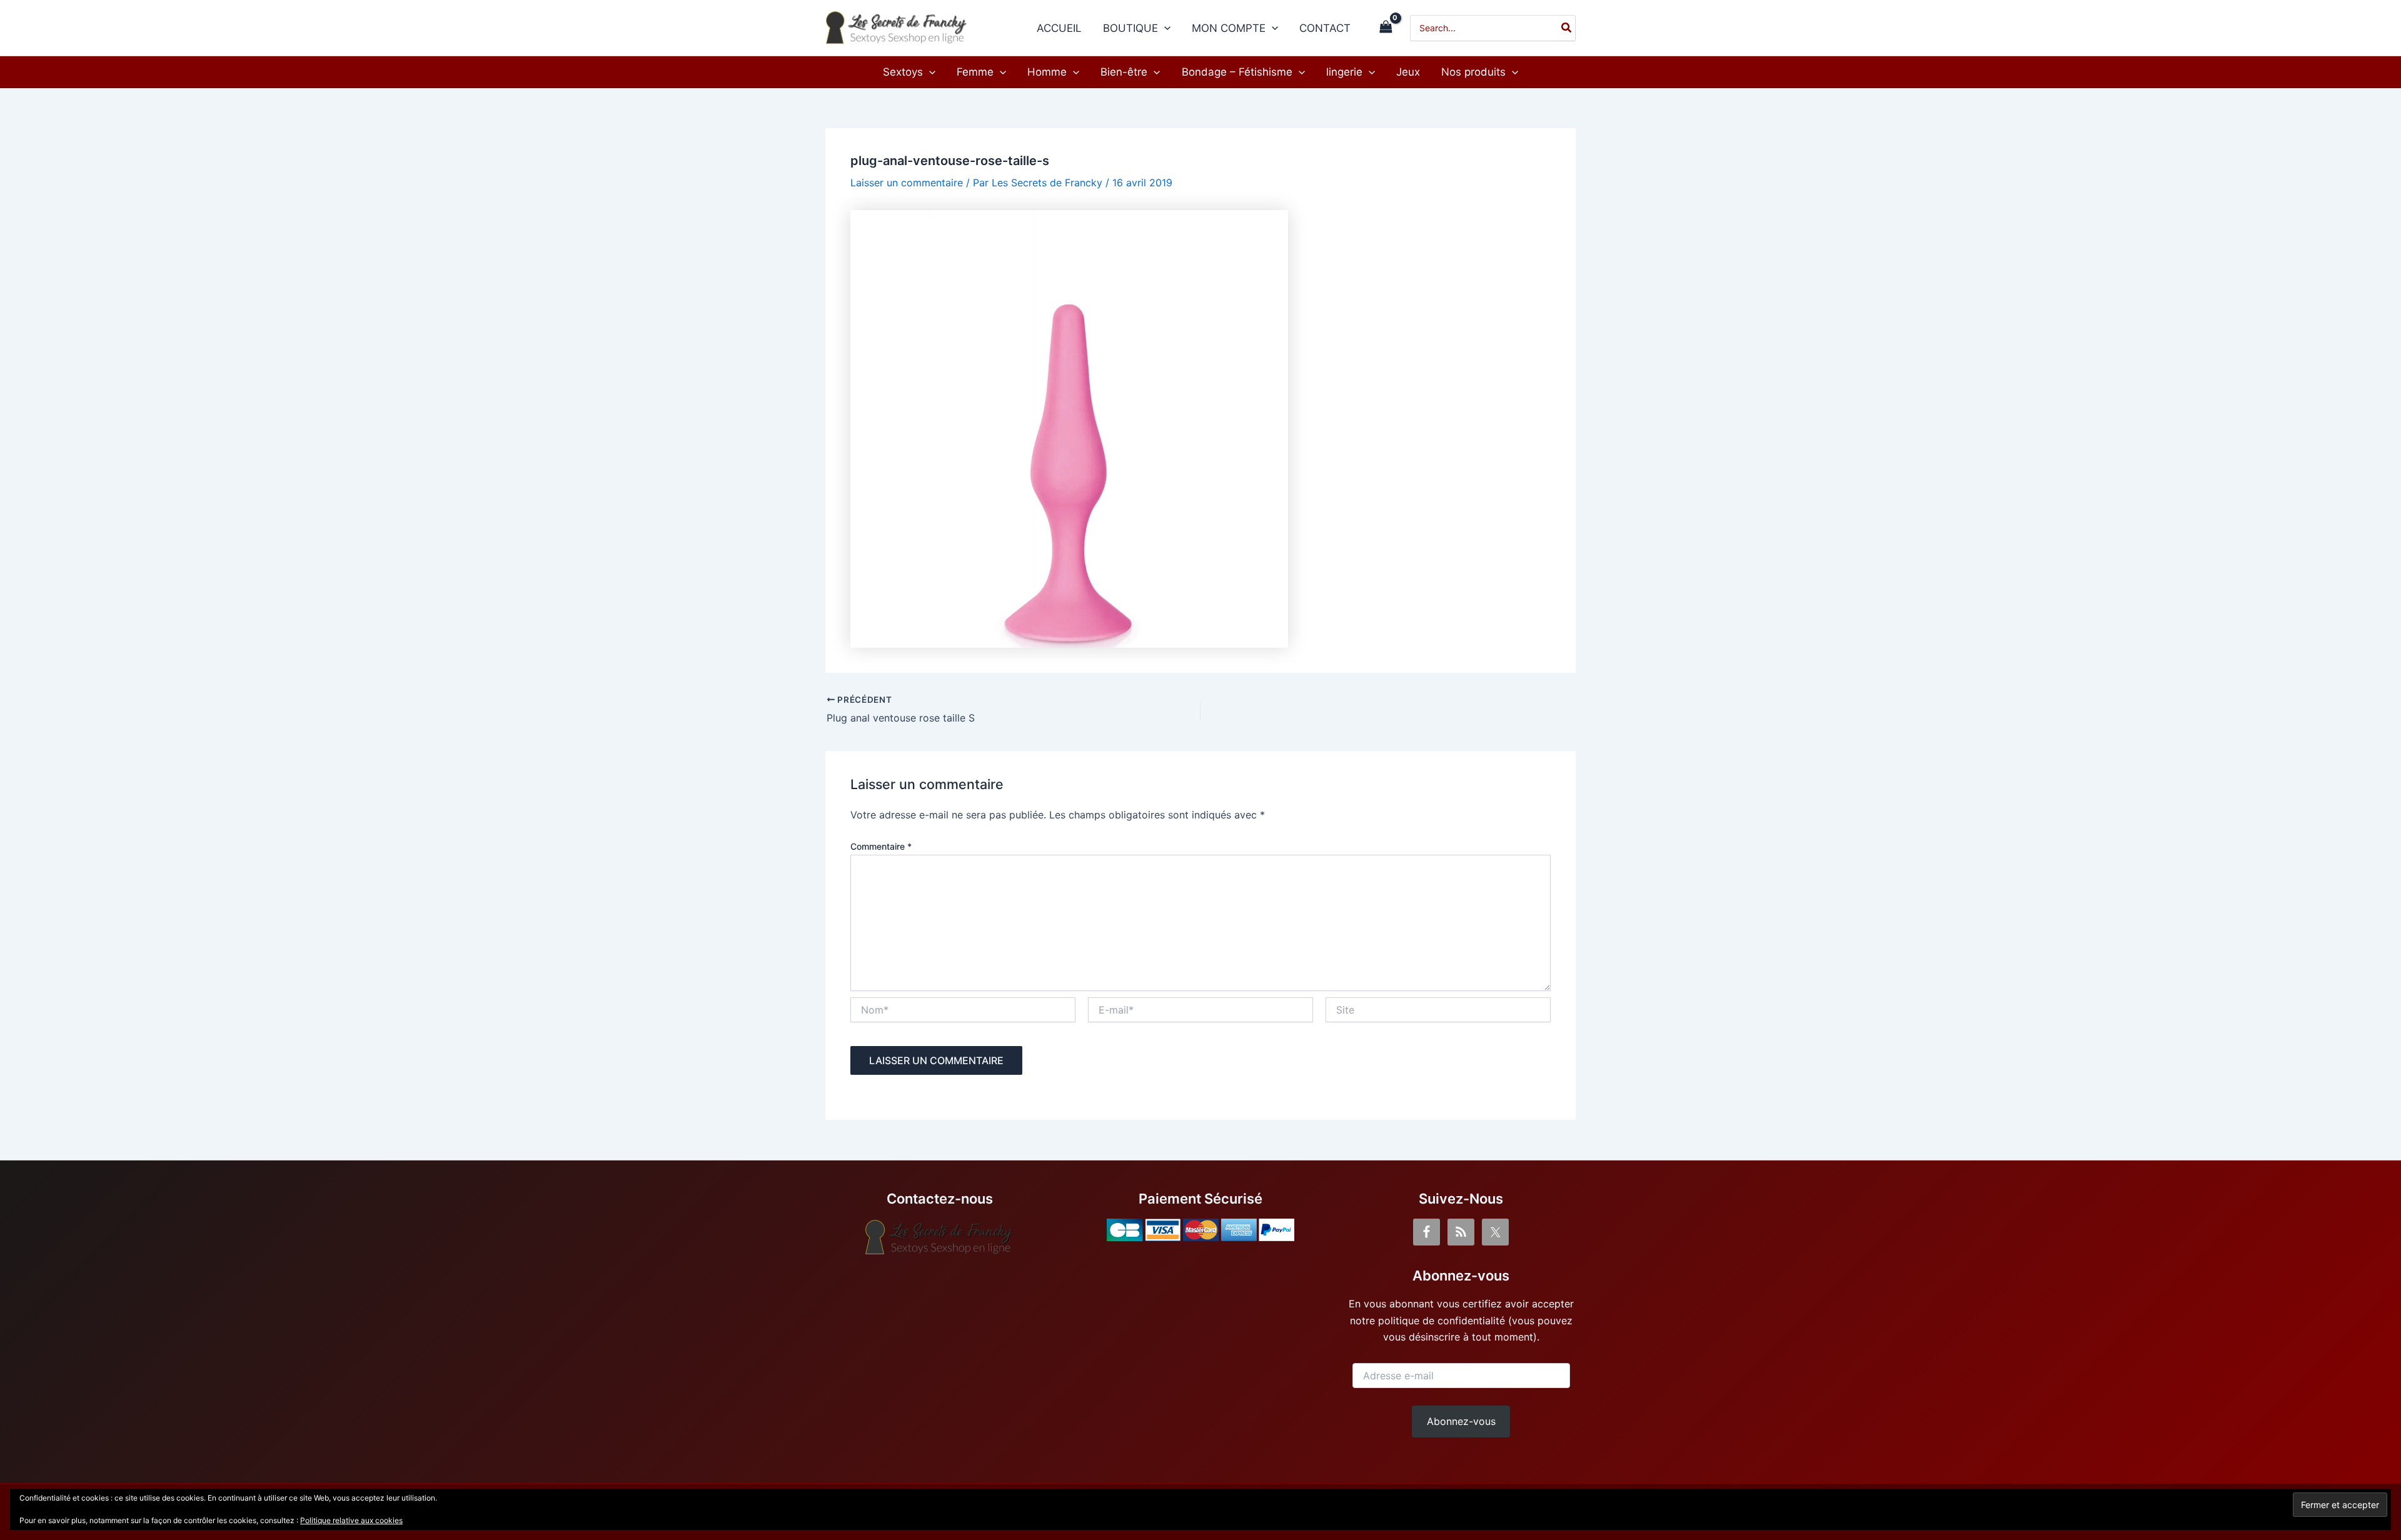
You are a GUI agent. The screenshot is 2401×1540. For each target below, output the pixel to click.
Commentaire (881, 846)
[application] (1164, 28)
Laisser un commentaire (907, 183)
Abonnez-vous (1461, 1421)
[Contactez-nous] (940, 1237)
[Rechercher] (1567, 28)
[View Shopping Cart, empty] (1386, 28)
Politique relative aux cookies (351, 1520)
